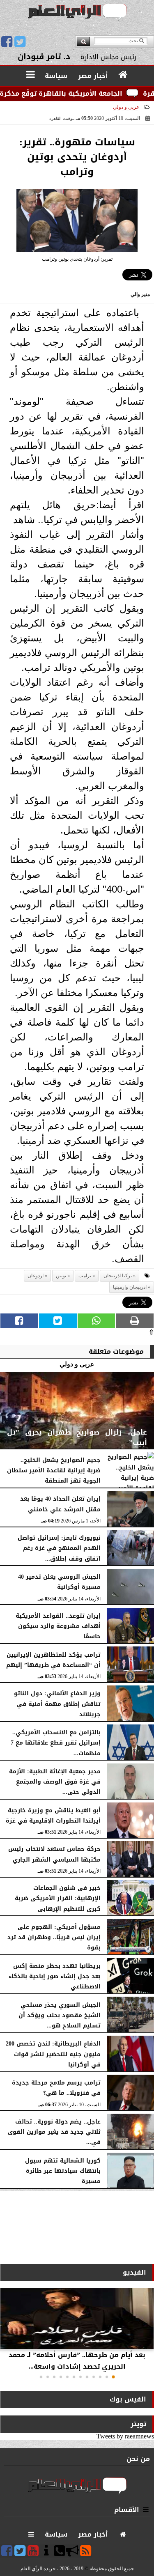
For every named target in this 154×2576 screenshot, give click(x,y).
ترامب (85, 1276)
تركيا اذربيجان (118, 1276)
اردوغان (36, 1276)
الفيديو (134, 2272)
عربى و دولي (126, 107)
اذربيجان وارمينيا (130, 1287)
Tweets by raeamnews (125, 2436)
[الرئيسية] (123, 75)
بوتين (61, 1276)
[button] (113, 2377)
